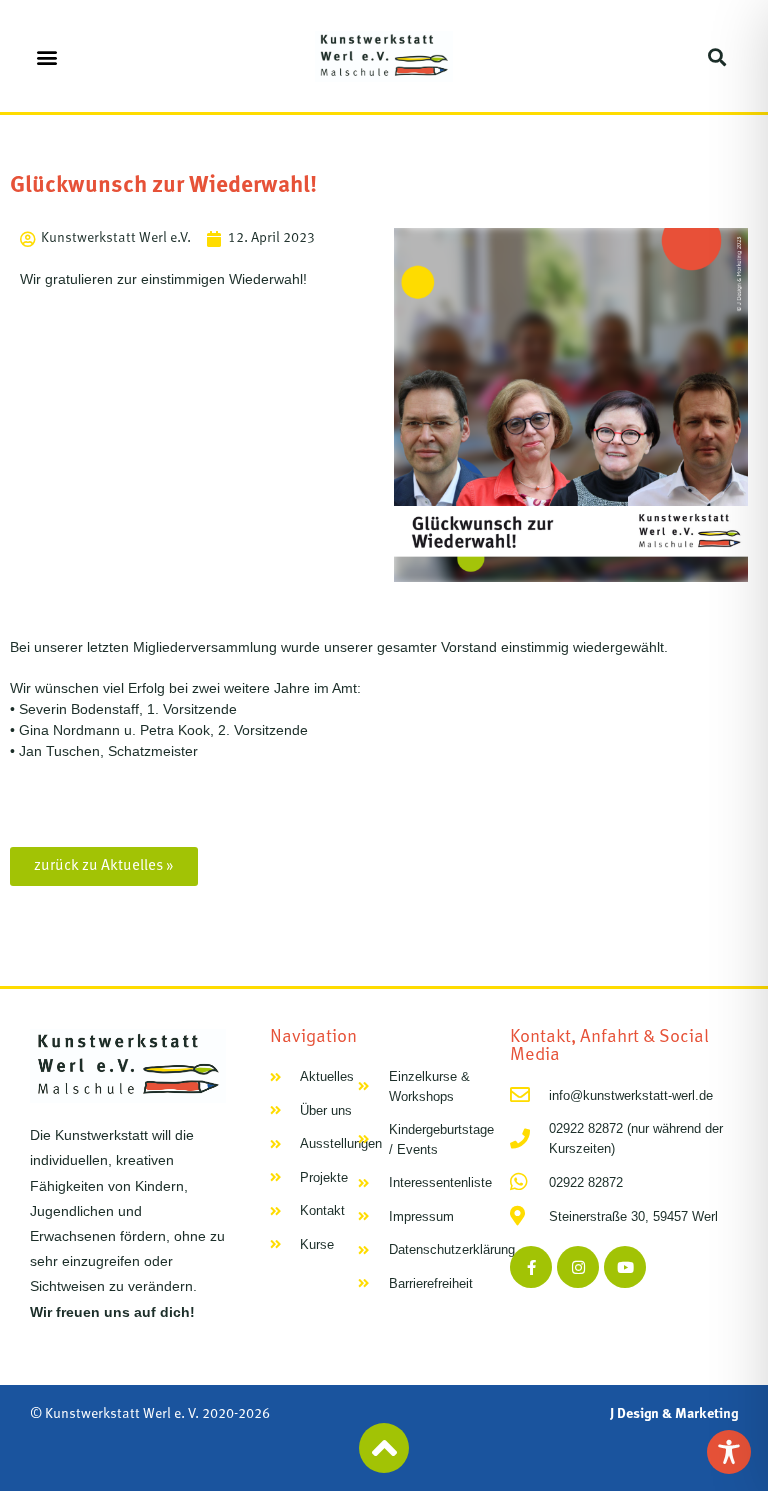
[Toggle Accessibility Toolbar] (729, 1452)
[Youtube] (625, 1267)
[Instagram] (578, 1267)
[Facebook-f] (531, 1267)
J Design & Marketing (674, 1414)
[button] (46, 56)
